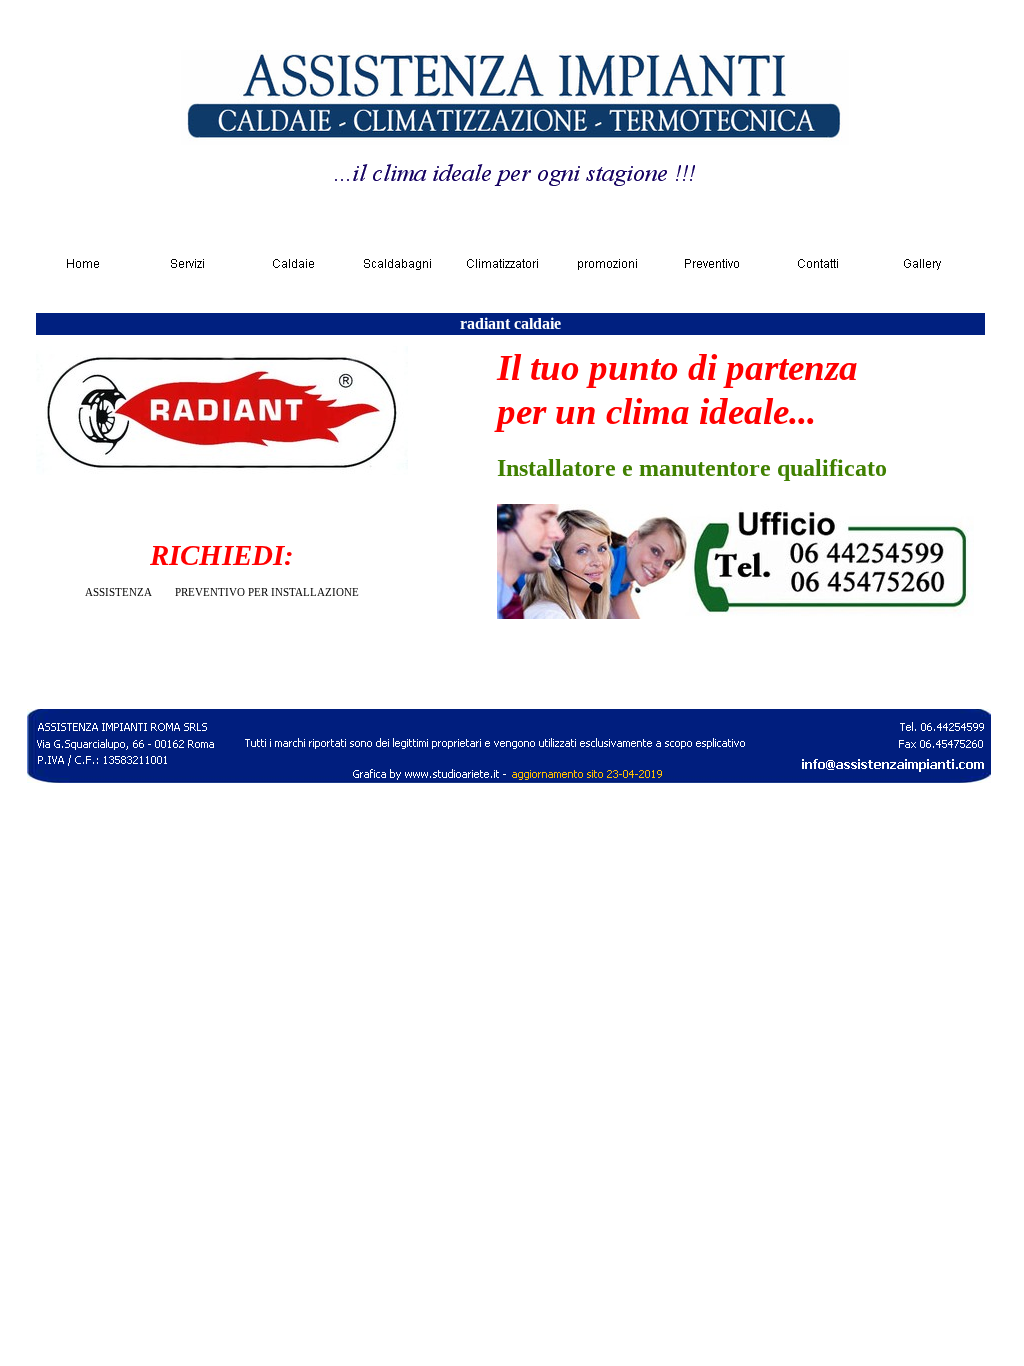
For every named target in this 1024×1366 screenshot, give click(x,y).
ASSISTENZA (118, 592)
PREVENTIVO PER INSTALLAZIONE (267, 592)
